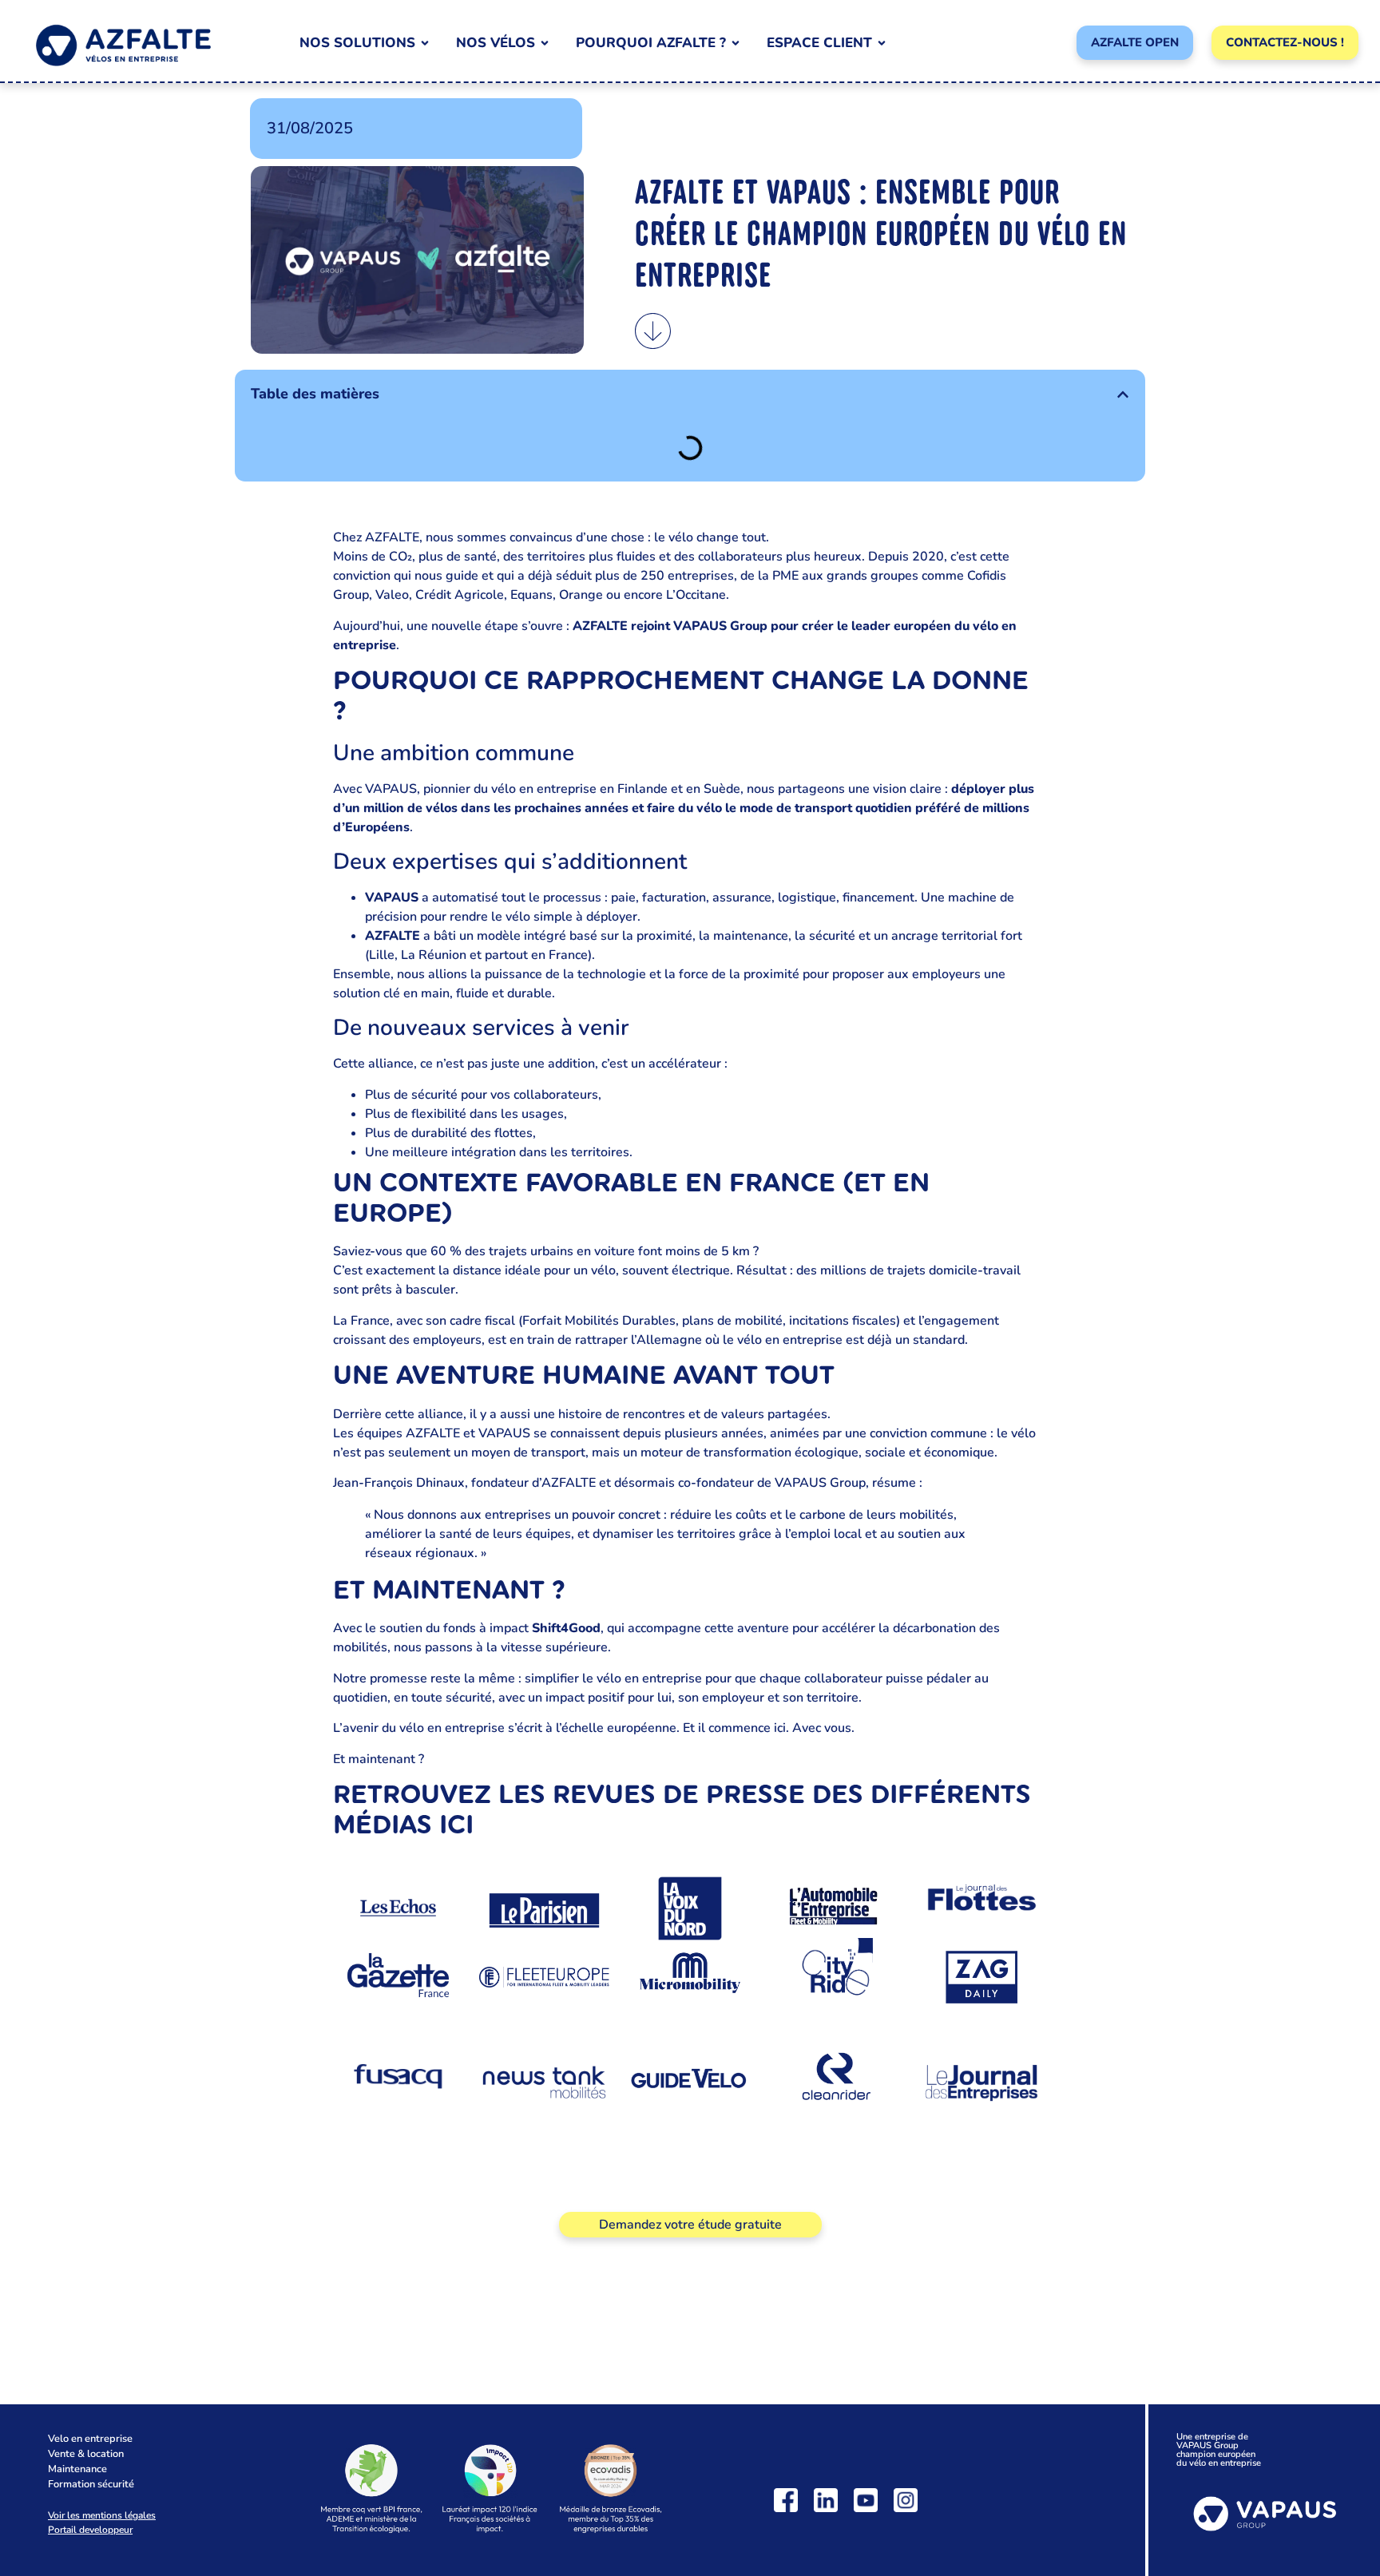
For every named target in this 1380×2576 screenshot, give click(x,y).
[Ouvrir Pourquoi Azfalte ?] (736, 43)
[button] (1123, 394)
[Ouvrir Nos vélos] (545, 43)
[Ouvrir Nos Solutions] (425, 43)
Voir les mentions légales (102, 2515)
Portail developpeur (90, 2530)
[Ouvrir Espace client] (882, 43)
